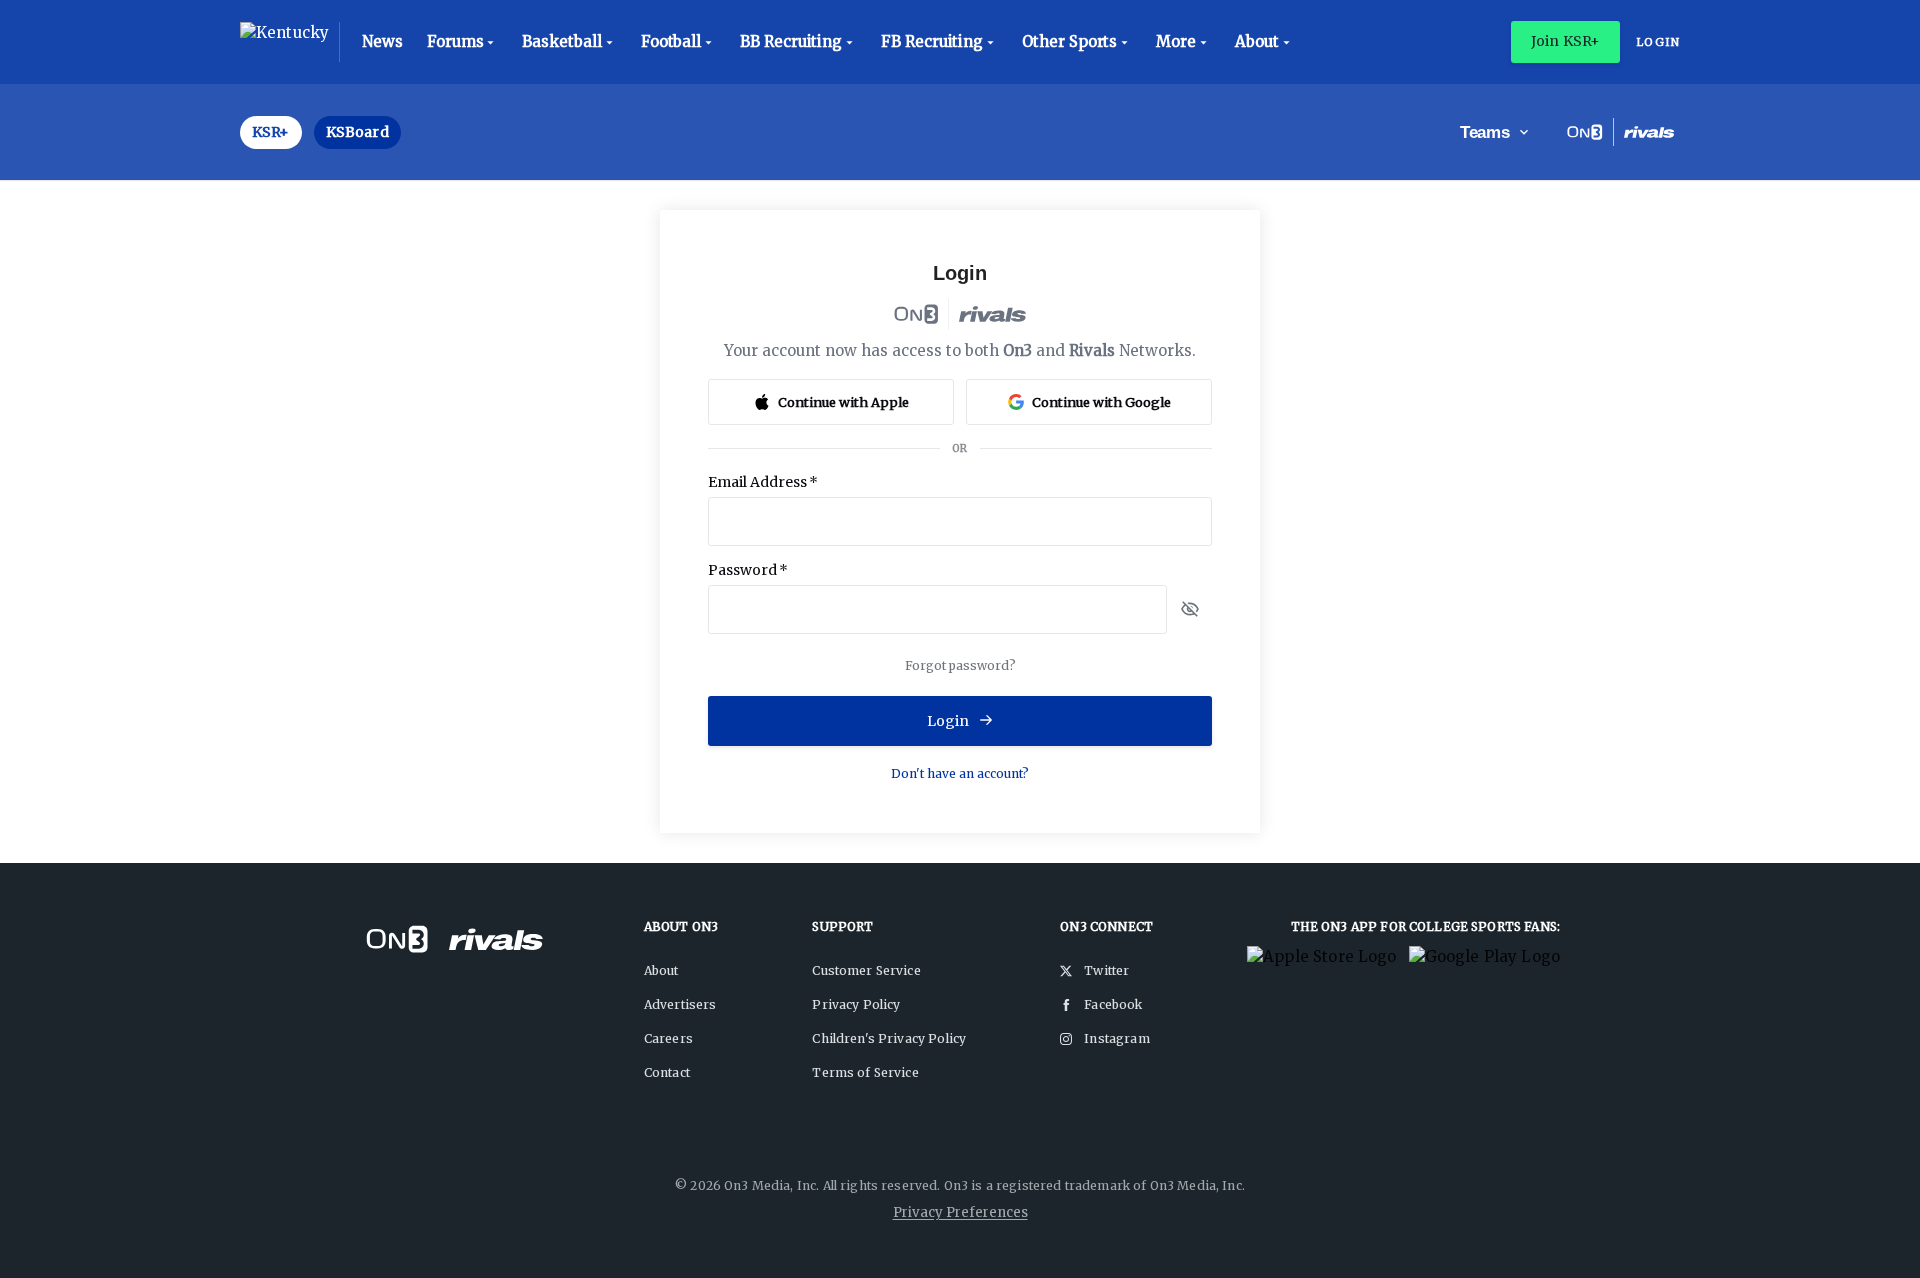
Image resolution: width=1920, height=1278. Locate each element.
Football (671, 41)
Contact (667, 1072)
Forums (455, 41)
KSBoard (357, 132)
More (1176, 41)
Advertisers (680, 1004)
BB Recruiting (791, 41)
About (1257, 41)
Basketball (561, 41)
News (382, 41)
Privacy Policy (856, 1004)
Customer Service (866, 970)
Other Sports (1069, 41)
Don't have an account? (960, 773)
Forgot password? (960, 665)
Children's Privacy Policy (889, 1038)
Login (1658, 42)
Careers (668, 1038)
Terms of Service (865, 1072)
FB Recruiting (932, 41)
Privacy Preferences (960, 1212)
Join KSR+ (1565, 41)
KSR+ (271, 132)
